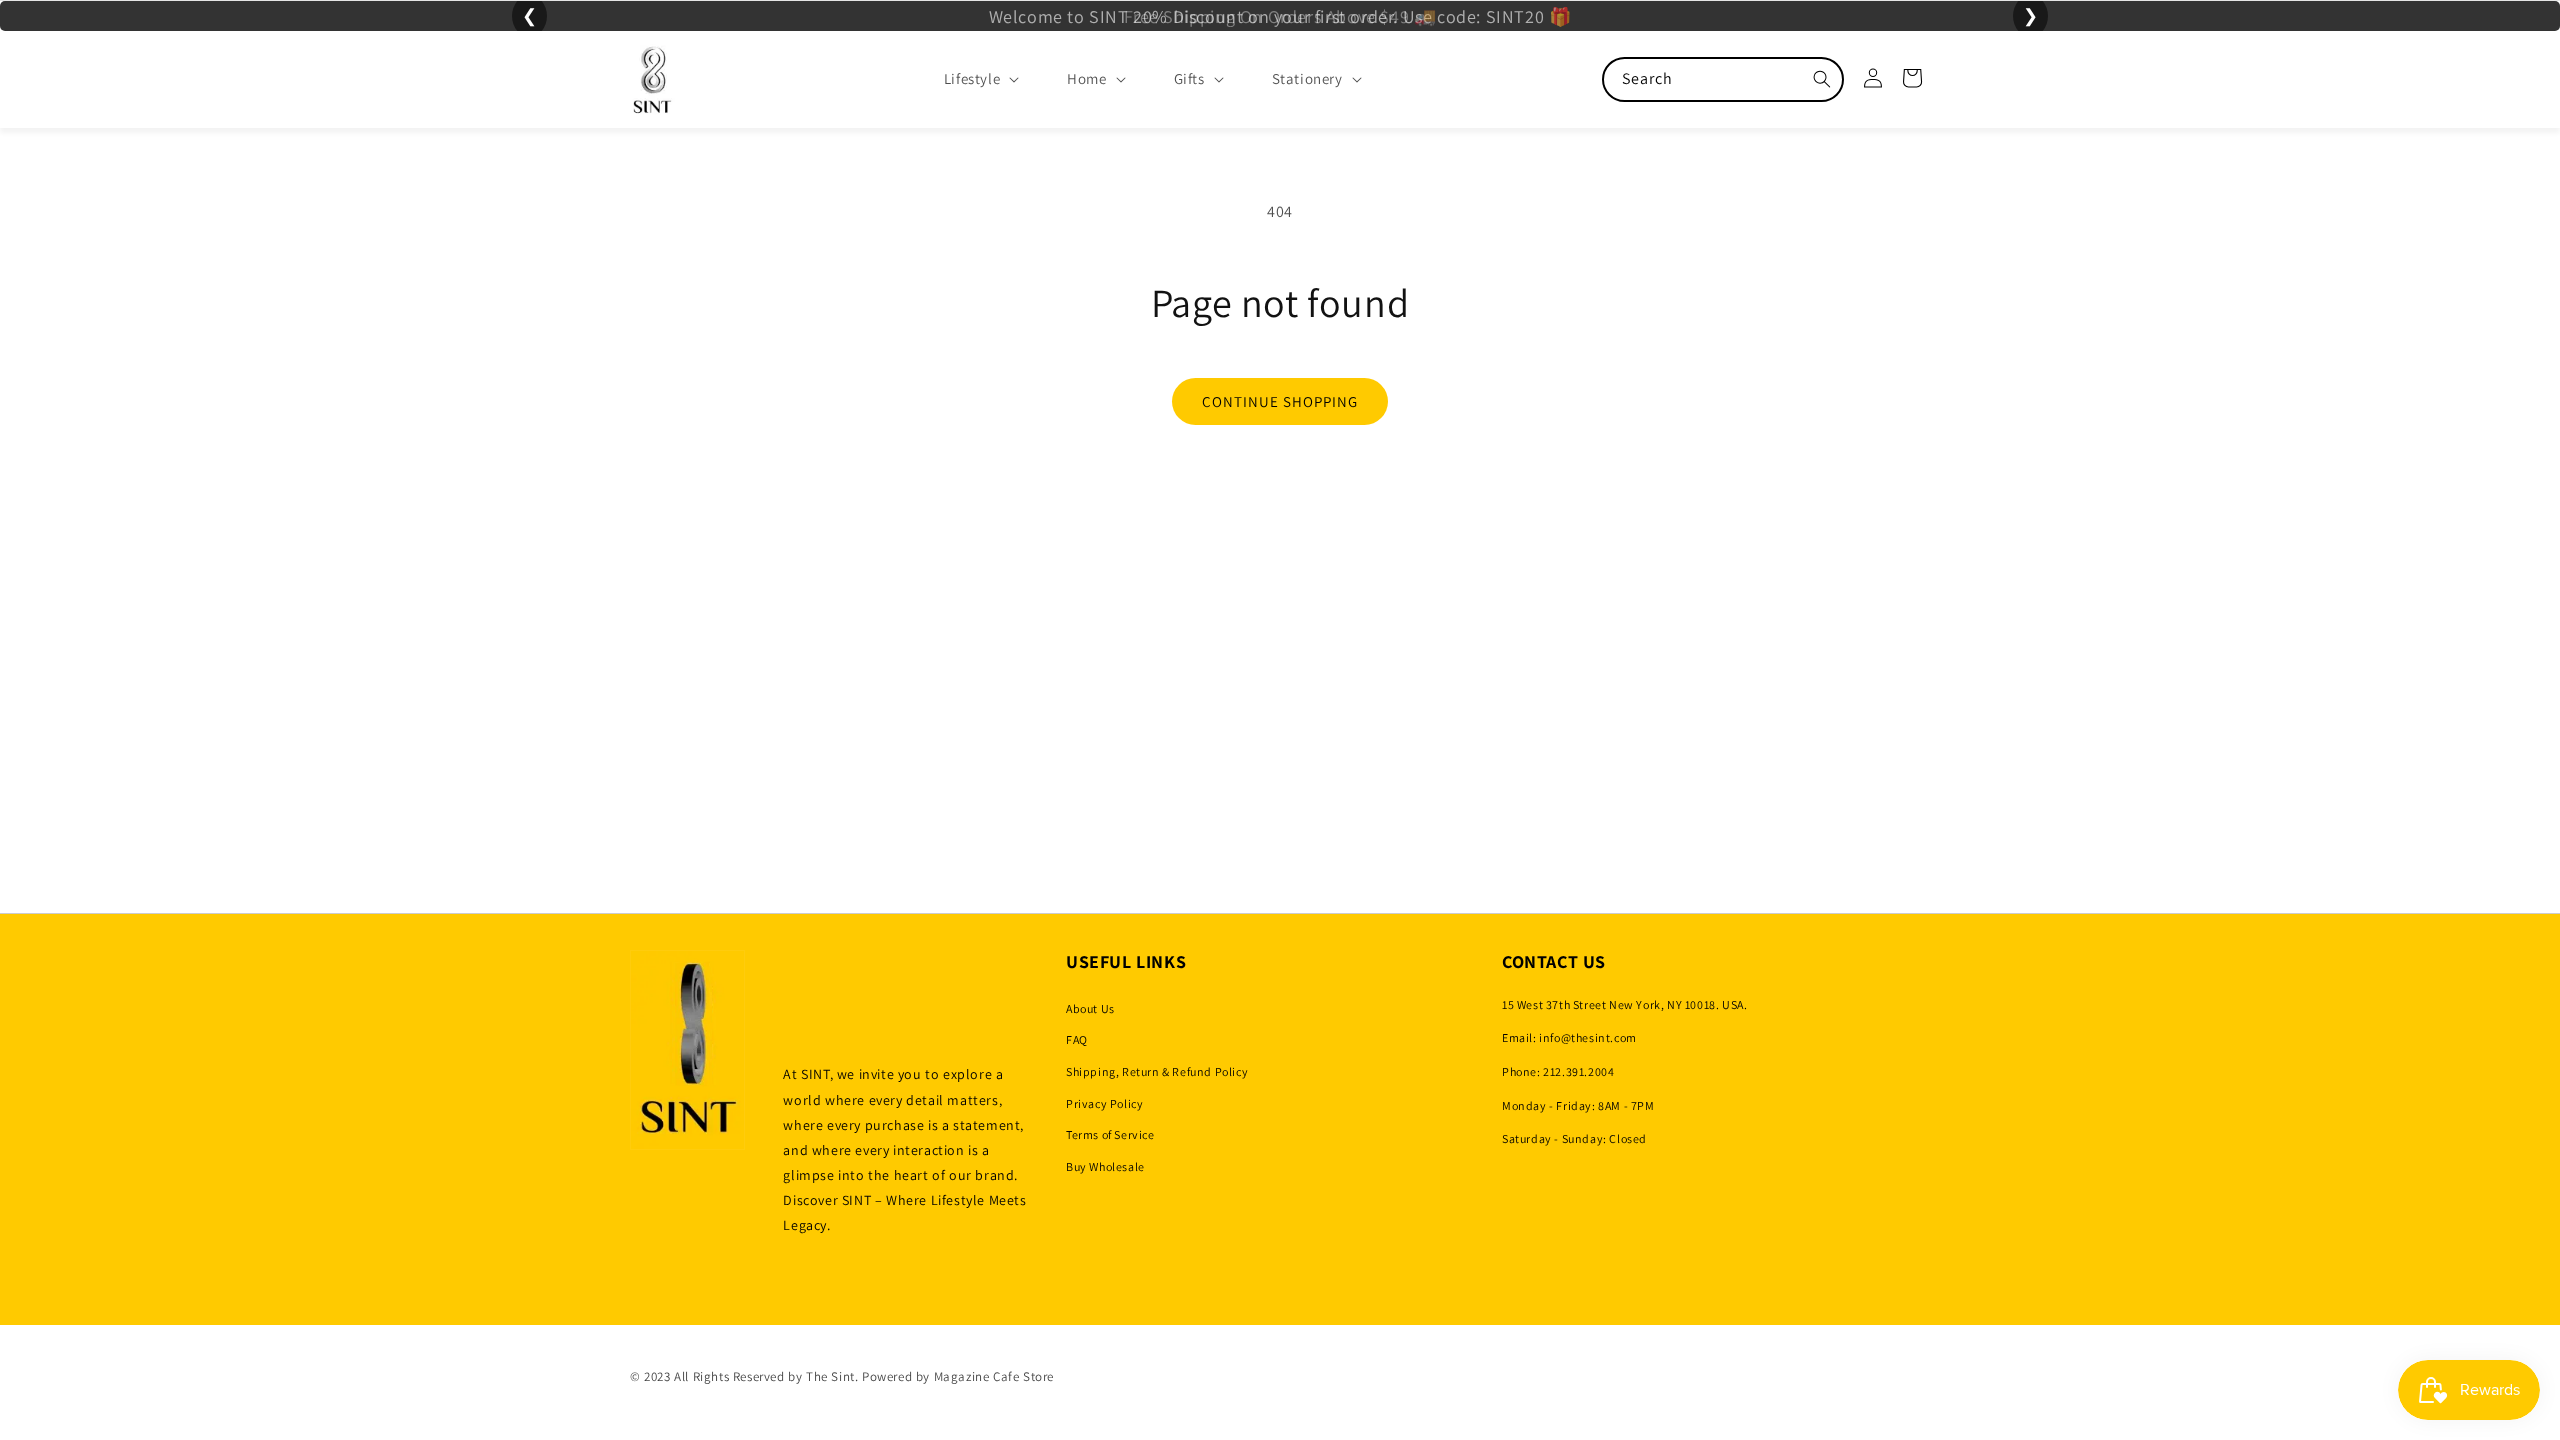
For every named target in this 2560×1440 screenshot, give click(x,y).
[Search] (1822, 79)
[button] (965, 79)
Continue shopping (1280, 401)
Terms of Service (1110, 1134)
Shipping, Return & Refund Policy (1157, 1071)
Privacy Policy (1104, 1103)
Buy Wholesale (1105, 1166)
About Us (1090, 1008)
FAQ (1077, 1039)
